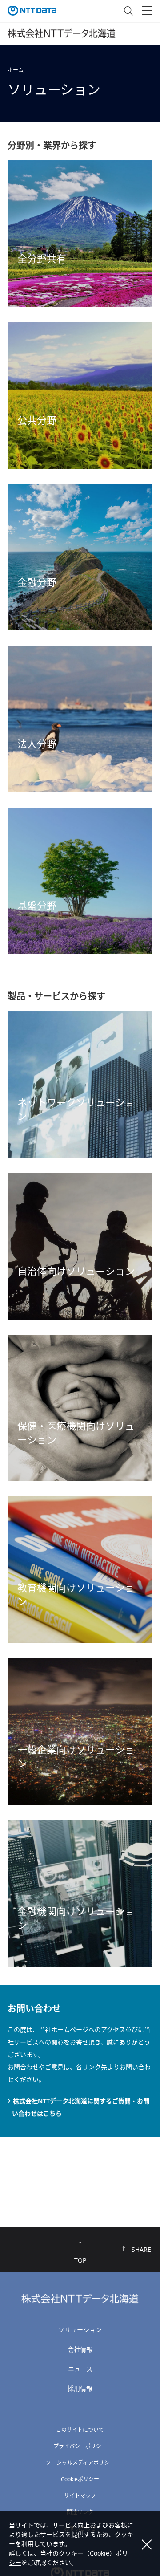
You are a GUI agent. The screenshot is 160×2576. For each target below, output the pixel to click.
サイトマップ (80, 2496)
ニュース (80, 2369)
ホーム (16, 70)
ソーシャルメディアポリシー (80, 2463)
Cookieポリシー (80, 2479)
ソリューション (80, 2330)
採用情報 (80, 2388)
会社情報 (80, 2349)
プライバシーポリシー (80, 2446)
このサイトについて (80, 2430)
